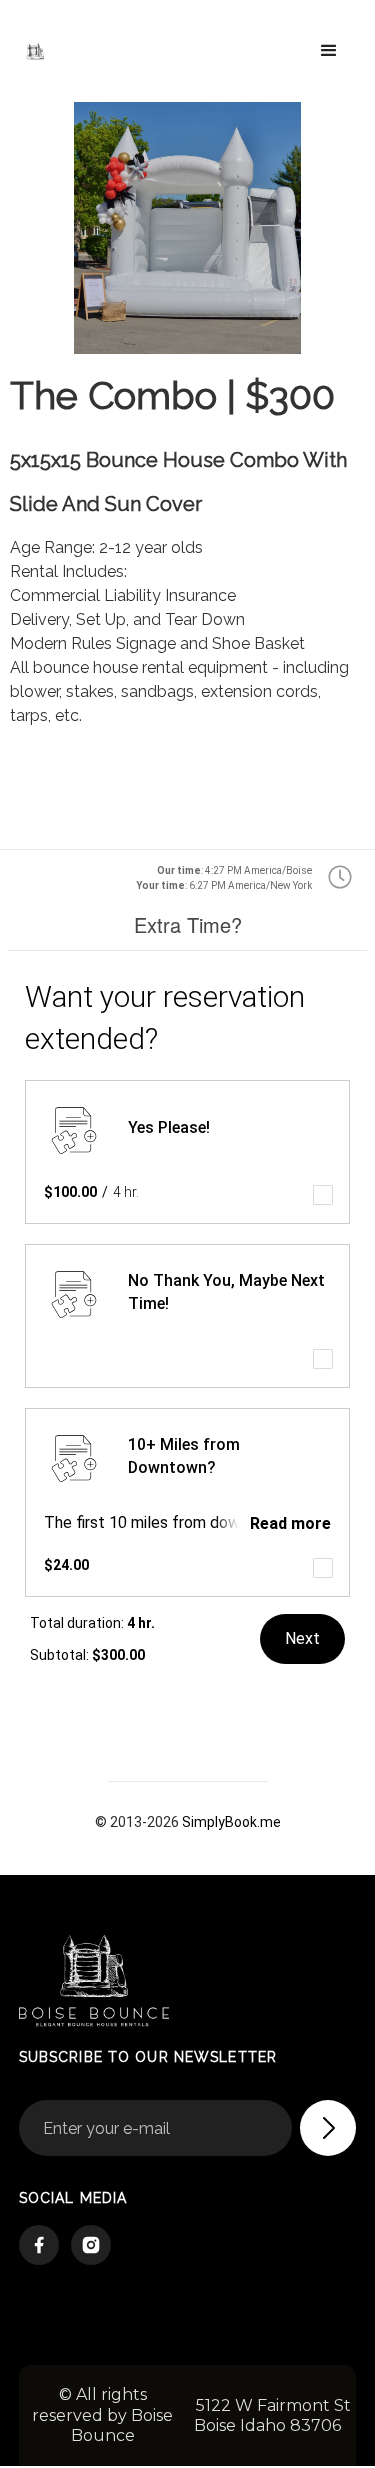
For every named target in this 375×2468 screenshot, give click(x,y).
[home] (66, 51)
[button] (329, 51)
